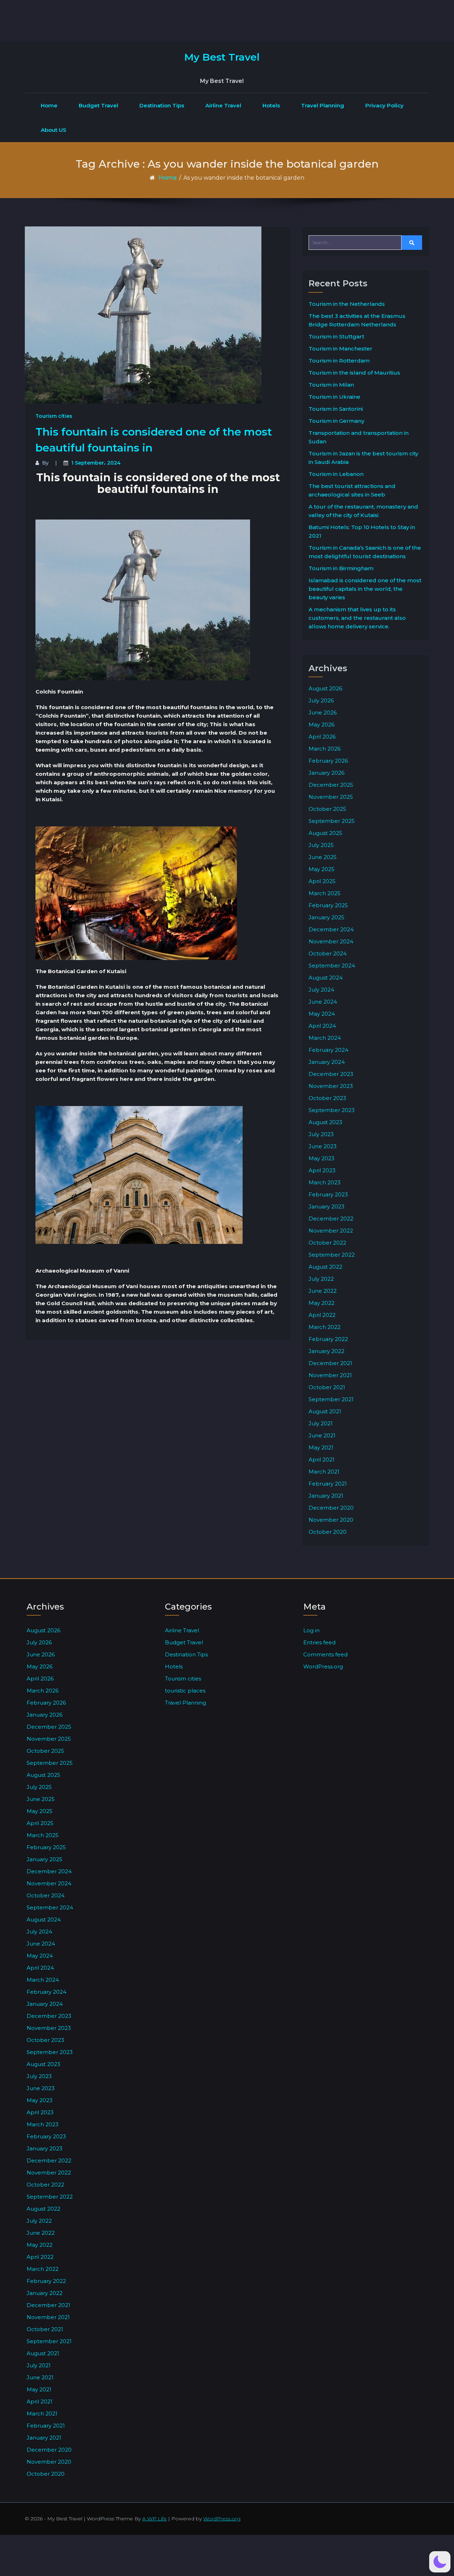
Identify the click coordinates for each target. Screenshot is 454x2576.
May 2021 (321, 1447)
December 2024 (331, 929)
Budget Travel (98, 105)
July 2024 (321, 990)
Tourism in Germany (336, 421)
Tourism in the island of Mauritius (354, 373)
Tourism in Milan (331, 385)
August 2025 (325, 833)
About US (54, 130)
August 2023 (325, 1122)
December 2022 (331, 1219)
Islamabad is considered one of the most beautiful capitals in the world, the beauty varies (365, 589)
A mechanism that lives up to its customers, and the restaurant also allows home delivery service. (357, 618)
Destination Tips (162, 105)
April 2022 (322, 1315)
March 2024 (325, 1038)
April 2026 (322, 737)
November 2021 (330, 1375)
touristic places (185, 1691)
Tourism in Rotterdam (339, 361)
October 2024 (328, 953)
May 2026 (322, 725)
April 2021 (322, 1460)
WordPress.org (323, 1666)
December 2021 (330, 1363)
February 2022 (328, 1339)
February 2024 (328, 1050)
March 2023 (325, 1182)
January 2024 (327, 1062)
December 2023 (331, 1074)
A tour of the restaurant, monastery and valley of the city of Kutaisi (363, 511)
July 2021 (321, 1423)
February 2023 (328, 1194)
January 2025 (326, 917)
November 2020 (331, 1520)
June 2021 (322, 1435)
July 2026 (321, 700)
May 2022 (322, 1303)
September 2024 (332, 966)
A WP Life (154, 2519)
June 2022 (323, 1291)
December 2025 (331, 785)
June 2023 (323, 1146)
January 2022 (326, 1351)
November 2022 (331, 1231)
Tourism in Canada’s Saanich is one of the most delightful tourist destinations (365, 552)
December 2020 (331, 1508)
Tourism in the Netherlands (347, 304)
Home (49, 105)
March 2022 (325, 1327)
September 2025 (332, 821)
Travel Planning (323, 105)
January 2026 (326, 773)
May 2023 (322, 1158)
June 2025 (323, 857)
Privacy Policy (384, 105)
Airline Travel (223, 105)
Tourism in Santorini (336, 409)
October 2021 (327, 1387)
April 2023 (322, 1170)
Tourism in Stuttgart (336, 336)
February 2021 (328, 1484)
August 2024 (326, 978)
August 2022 (325, 1267)
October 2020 (328, 1532)
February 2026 (328, 761)
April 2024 (322, 1026)
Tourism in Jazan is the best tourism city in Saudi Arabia (363, 458)
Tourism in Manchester (340, 349)
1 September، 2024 (96, 463)
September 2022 (332, 1255)
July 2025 (321, 845)
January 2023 (326, 1206)
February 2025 (328, 905)
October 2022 (327, 1243)
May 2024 (322, 1014)
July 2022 (321, 1279)
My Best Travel (222, 57)
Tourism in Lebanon (336, 474)
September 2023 (332, 1110)
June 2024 (323, 1002)
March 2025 (325, 893)
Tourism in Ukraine (334, 397)
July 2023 (321, 1134)
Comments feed (325, 1654)
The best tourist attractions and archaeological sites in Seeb (352, 490)
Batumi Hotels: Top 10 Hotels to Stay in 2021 (362, 531)
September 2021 (331, 1399)
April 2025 (322, 881)
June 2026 (323, 712)
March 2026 (325, 749)
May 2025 (322, 869)
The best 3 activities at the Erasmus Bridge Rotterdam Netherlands (357, 320)
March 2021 (324, 1472)
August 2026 (325, 688)
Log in (311, 1630)
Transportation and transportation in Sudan (359, 437)
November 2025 (331, 797)
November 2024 (331, 941)
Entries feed (319, 1642)
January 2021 (326, 1496)
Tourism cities (54, 416)
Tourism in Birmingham (341, 568)
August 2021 (325, 1411)
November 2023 (331, 1086)
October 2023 (327, 1098)
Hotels (271, 105)
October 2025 (327, 809)
